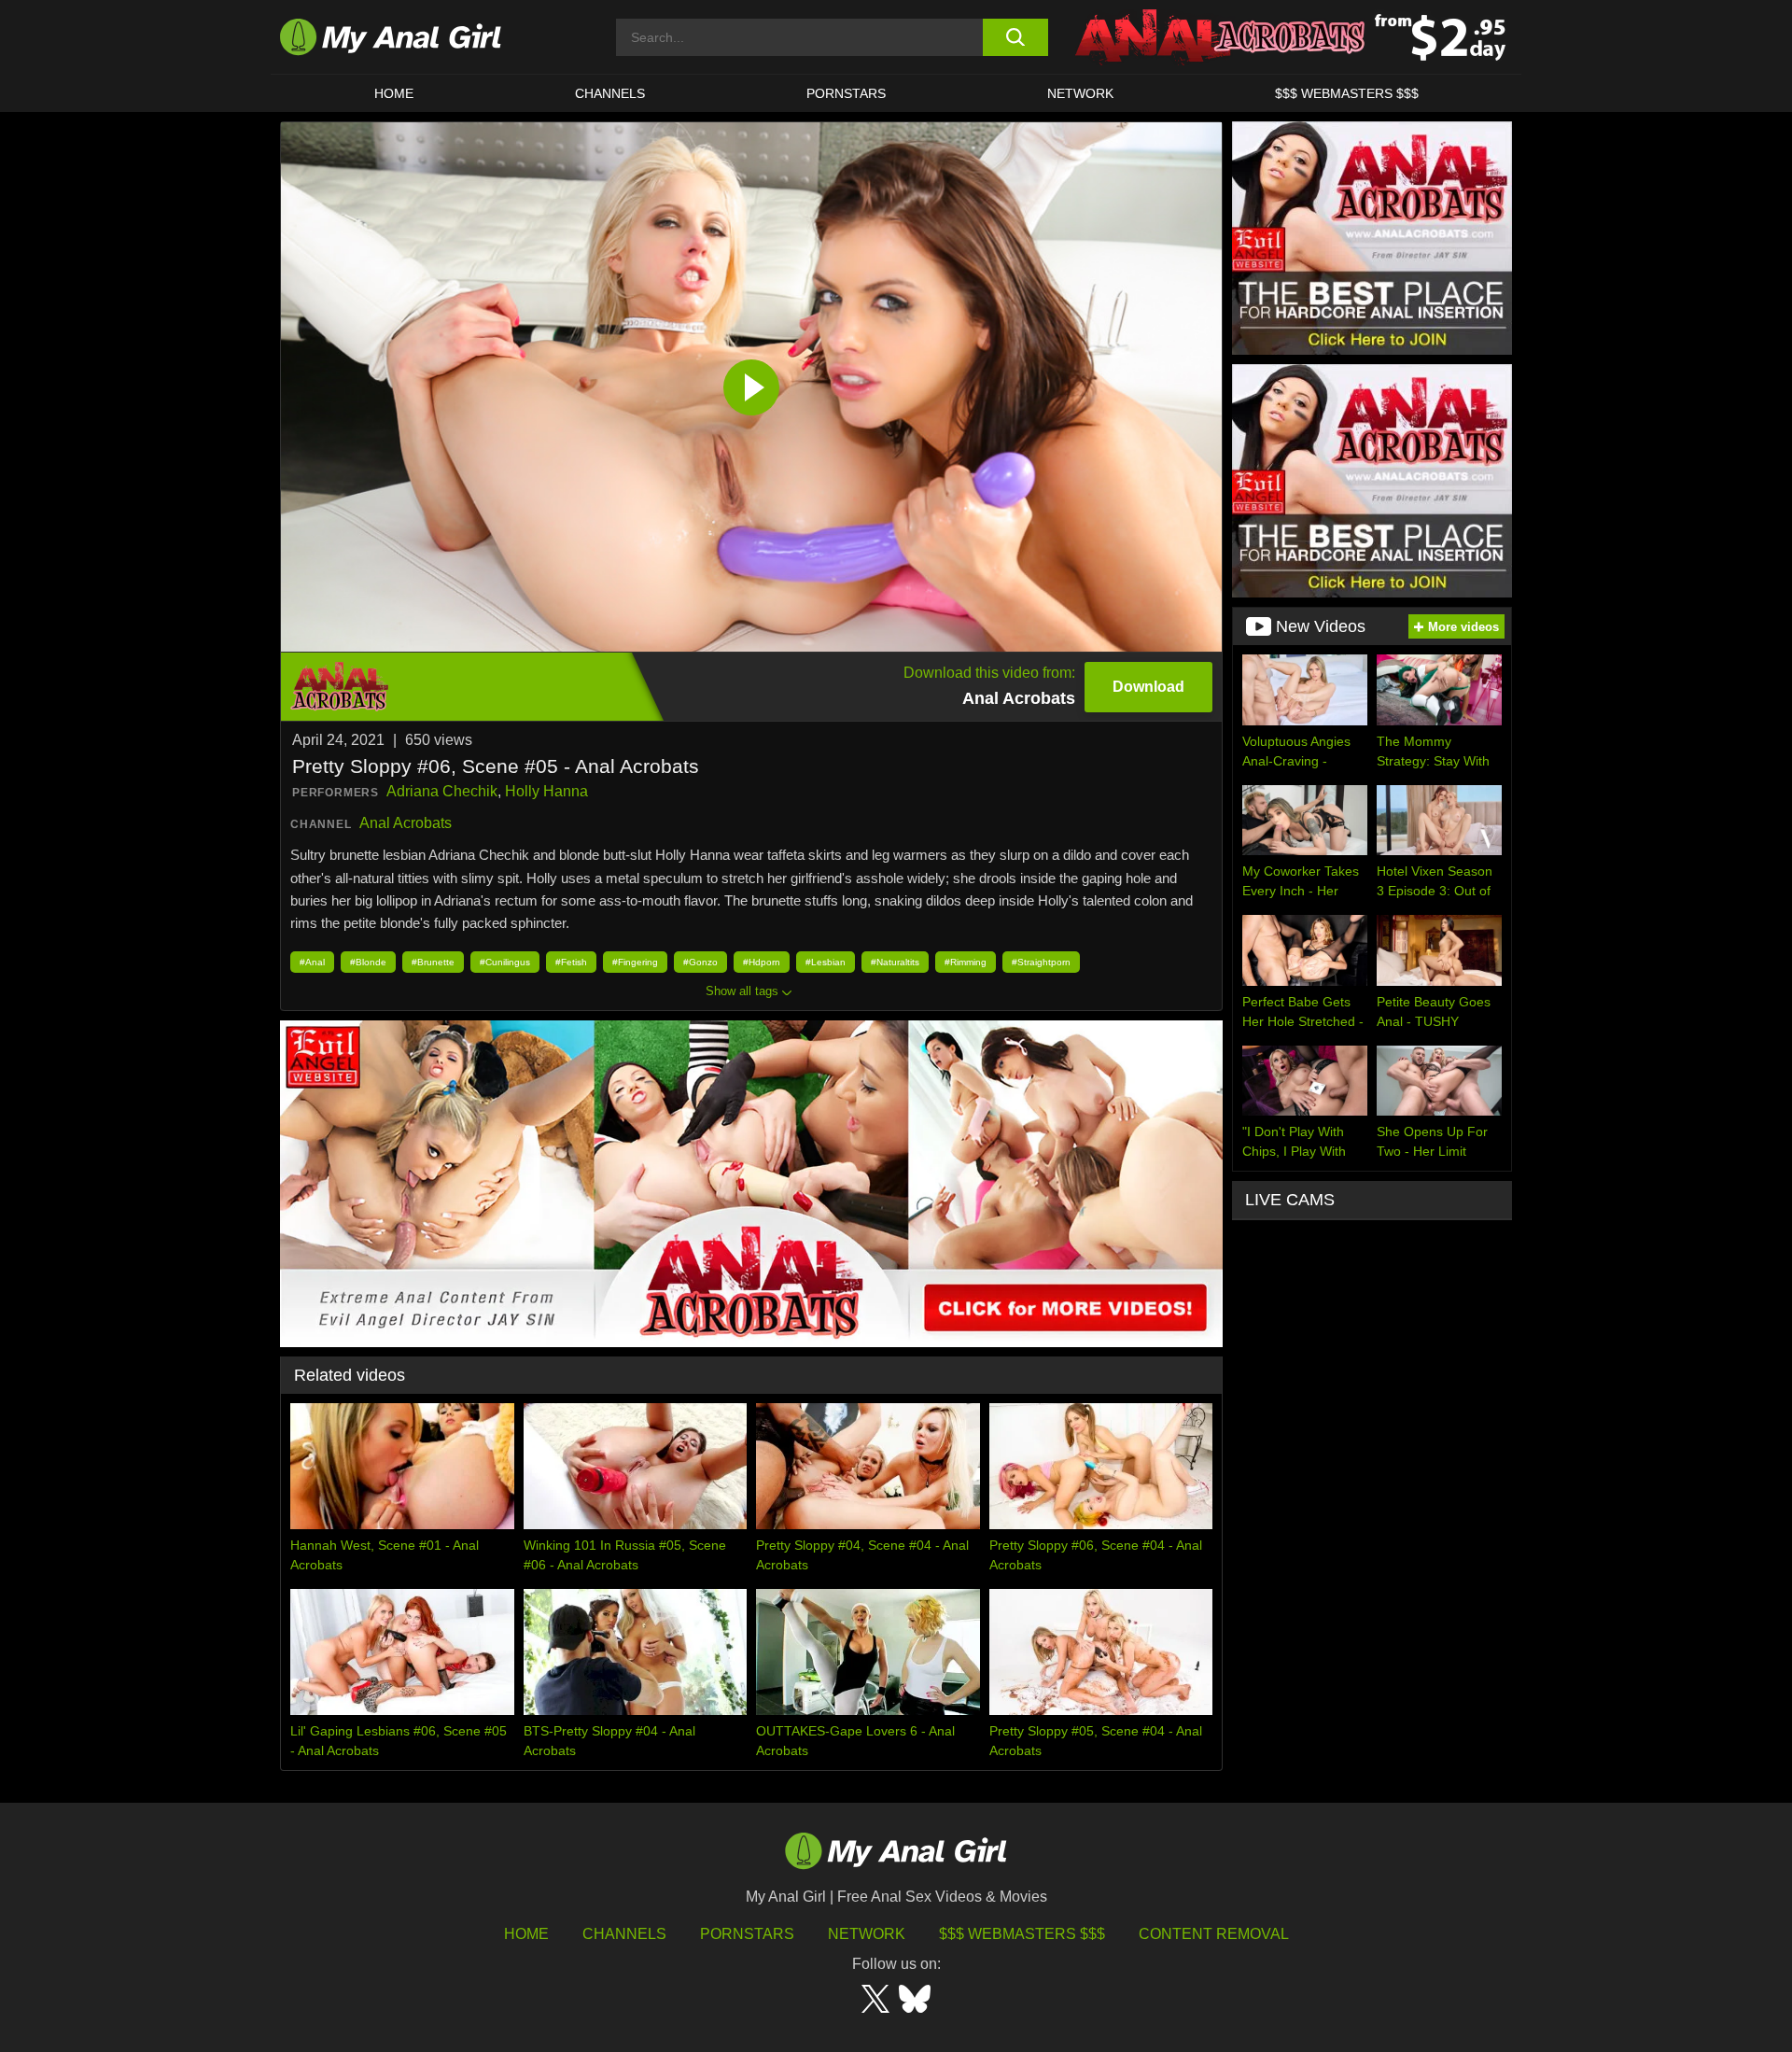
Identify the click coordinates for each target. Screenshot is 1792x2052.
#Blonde (368, 962)
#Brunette (433, 962)
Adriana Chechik (442, 791)
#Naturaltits (895, 962)
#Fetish (571, 962)
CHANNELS (610, 93)
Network (1080, 93)
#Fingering (635, 962)
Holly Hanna (546, 791)
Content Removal (1214, 1934)
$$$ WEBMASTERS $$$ (1347, 93)
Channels (624, 1934)
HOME (394, 93)
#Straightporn (1041, 962)
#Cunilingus (505, 962)
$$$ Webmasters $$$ (1022, 1934)
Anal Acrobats (406, 823)
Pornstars (846, 93)
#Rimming (966, 962)
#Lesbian (826, 962)
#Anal (312, 962)
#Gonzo (700, 962)
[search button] (1015, 37)
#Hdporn (762, 962)
